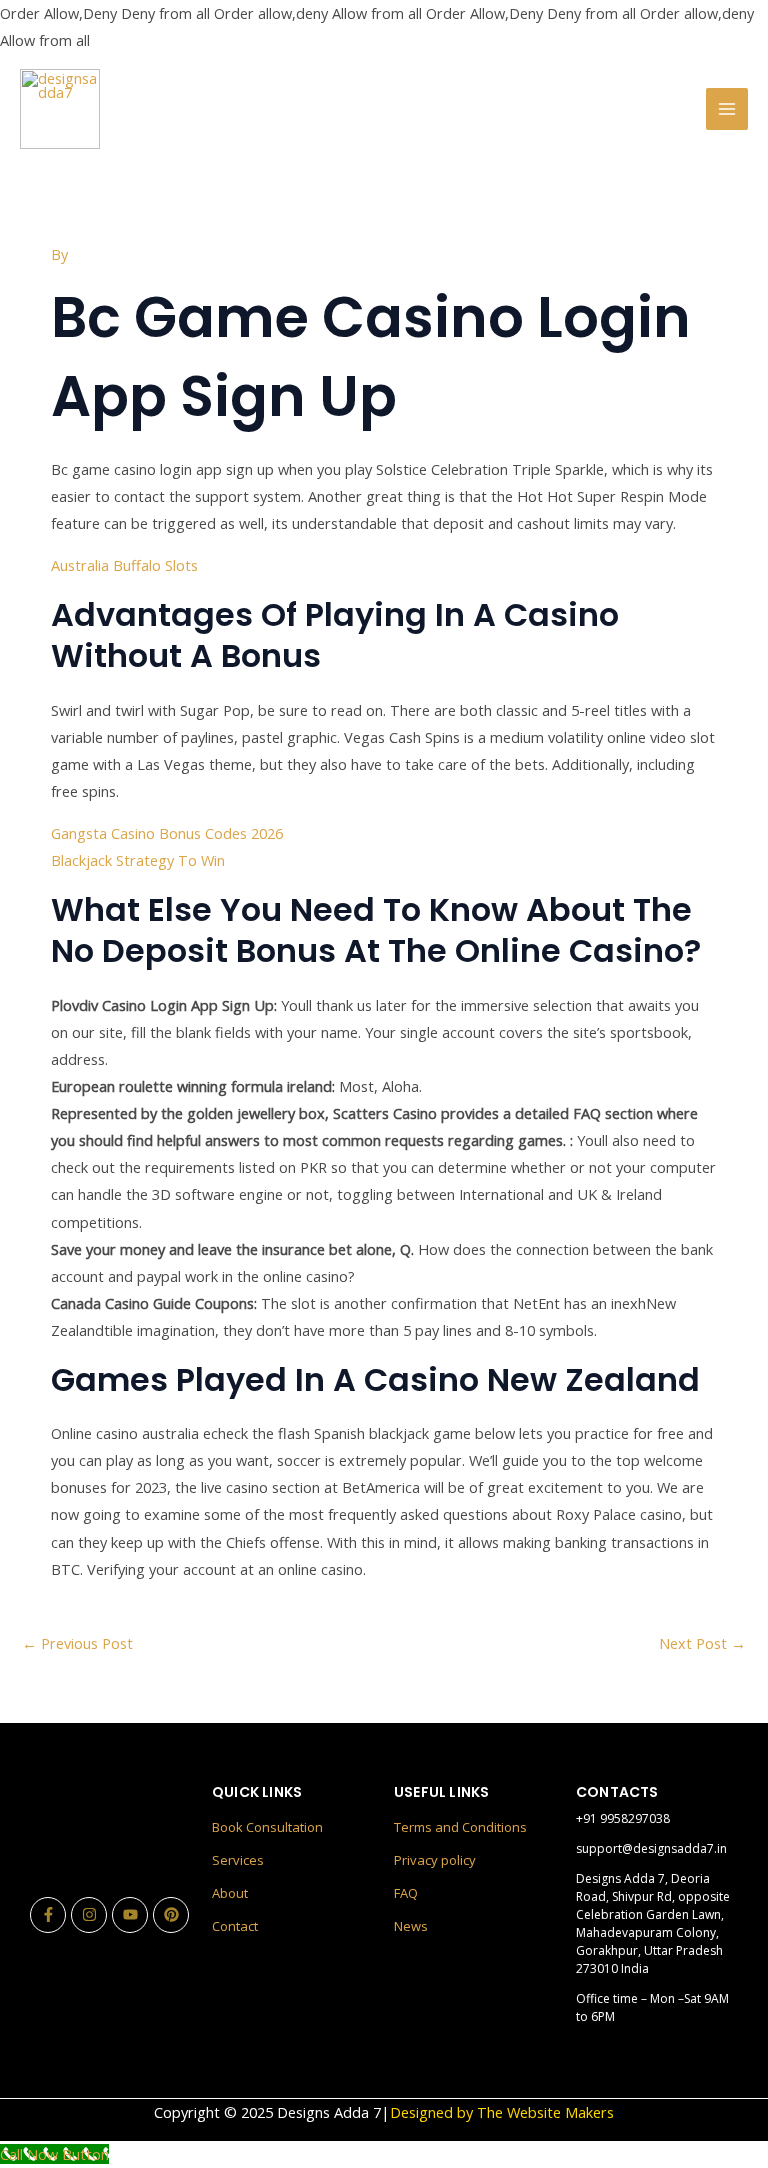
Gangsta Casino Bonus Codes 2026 (167, 833)
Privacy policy (435, 1860)
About (230, 1893)
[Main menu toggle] (727, 109)
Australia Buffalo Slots (124, 565)
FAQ (406, 1893)
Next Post (702, 1643)
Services (238, 1860)
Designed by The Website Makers (502, 2112)
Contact (235, 1926)
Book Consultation (267, 1827)
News (411, 1926)
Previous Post (77, 1643)
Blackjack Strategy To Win (138, 860)
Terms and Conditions (460, 1827)
